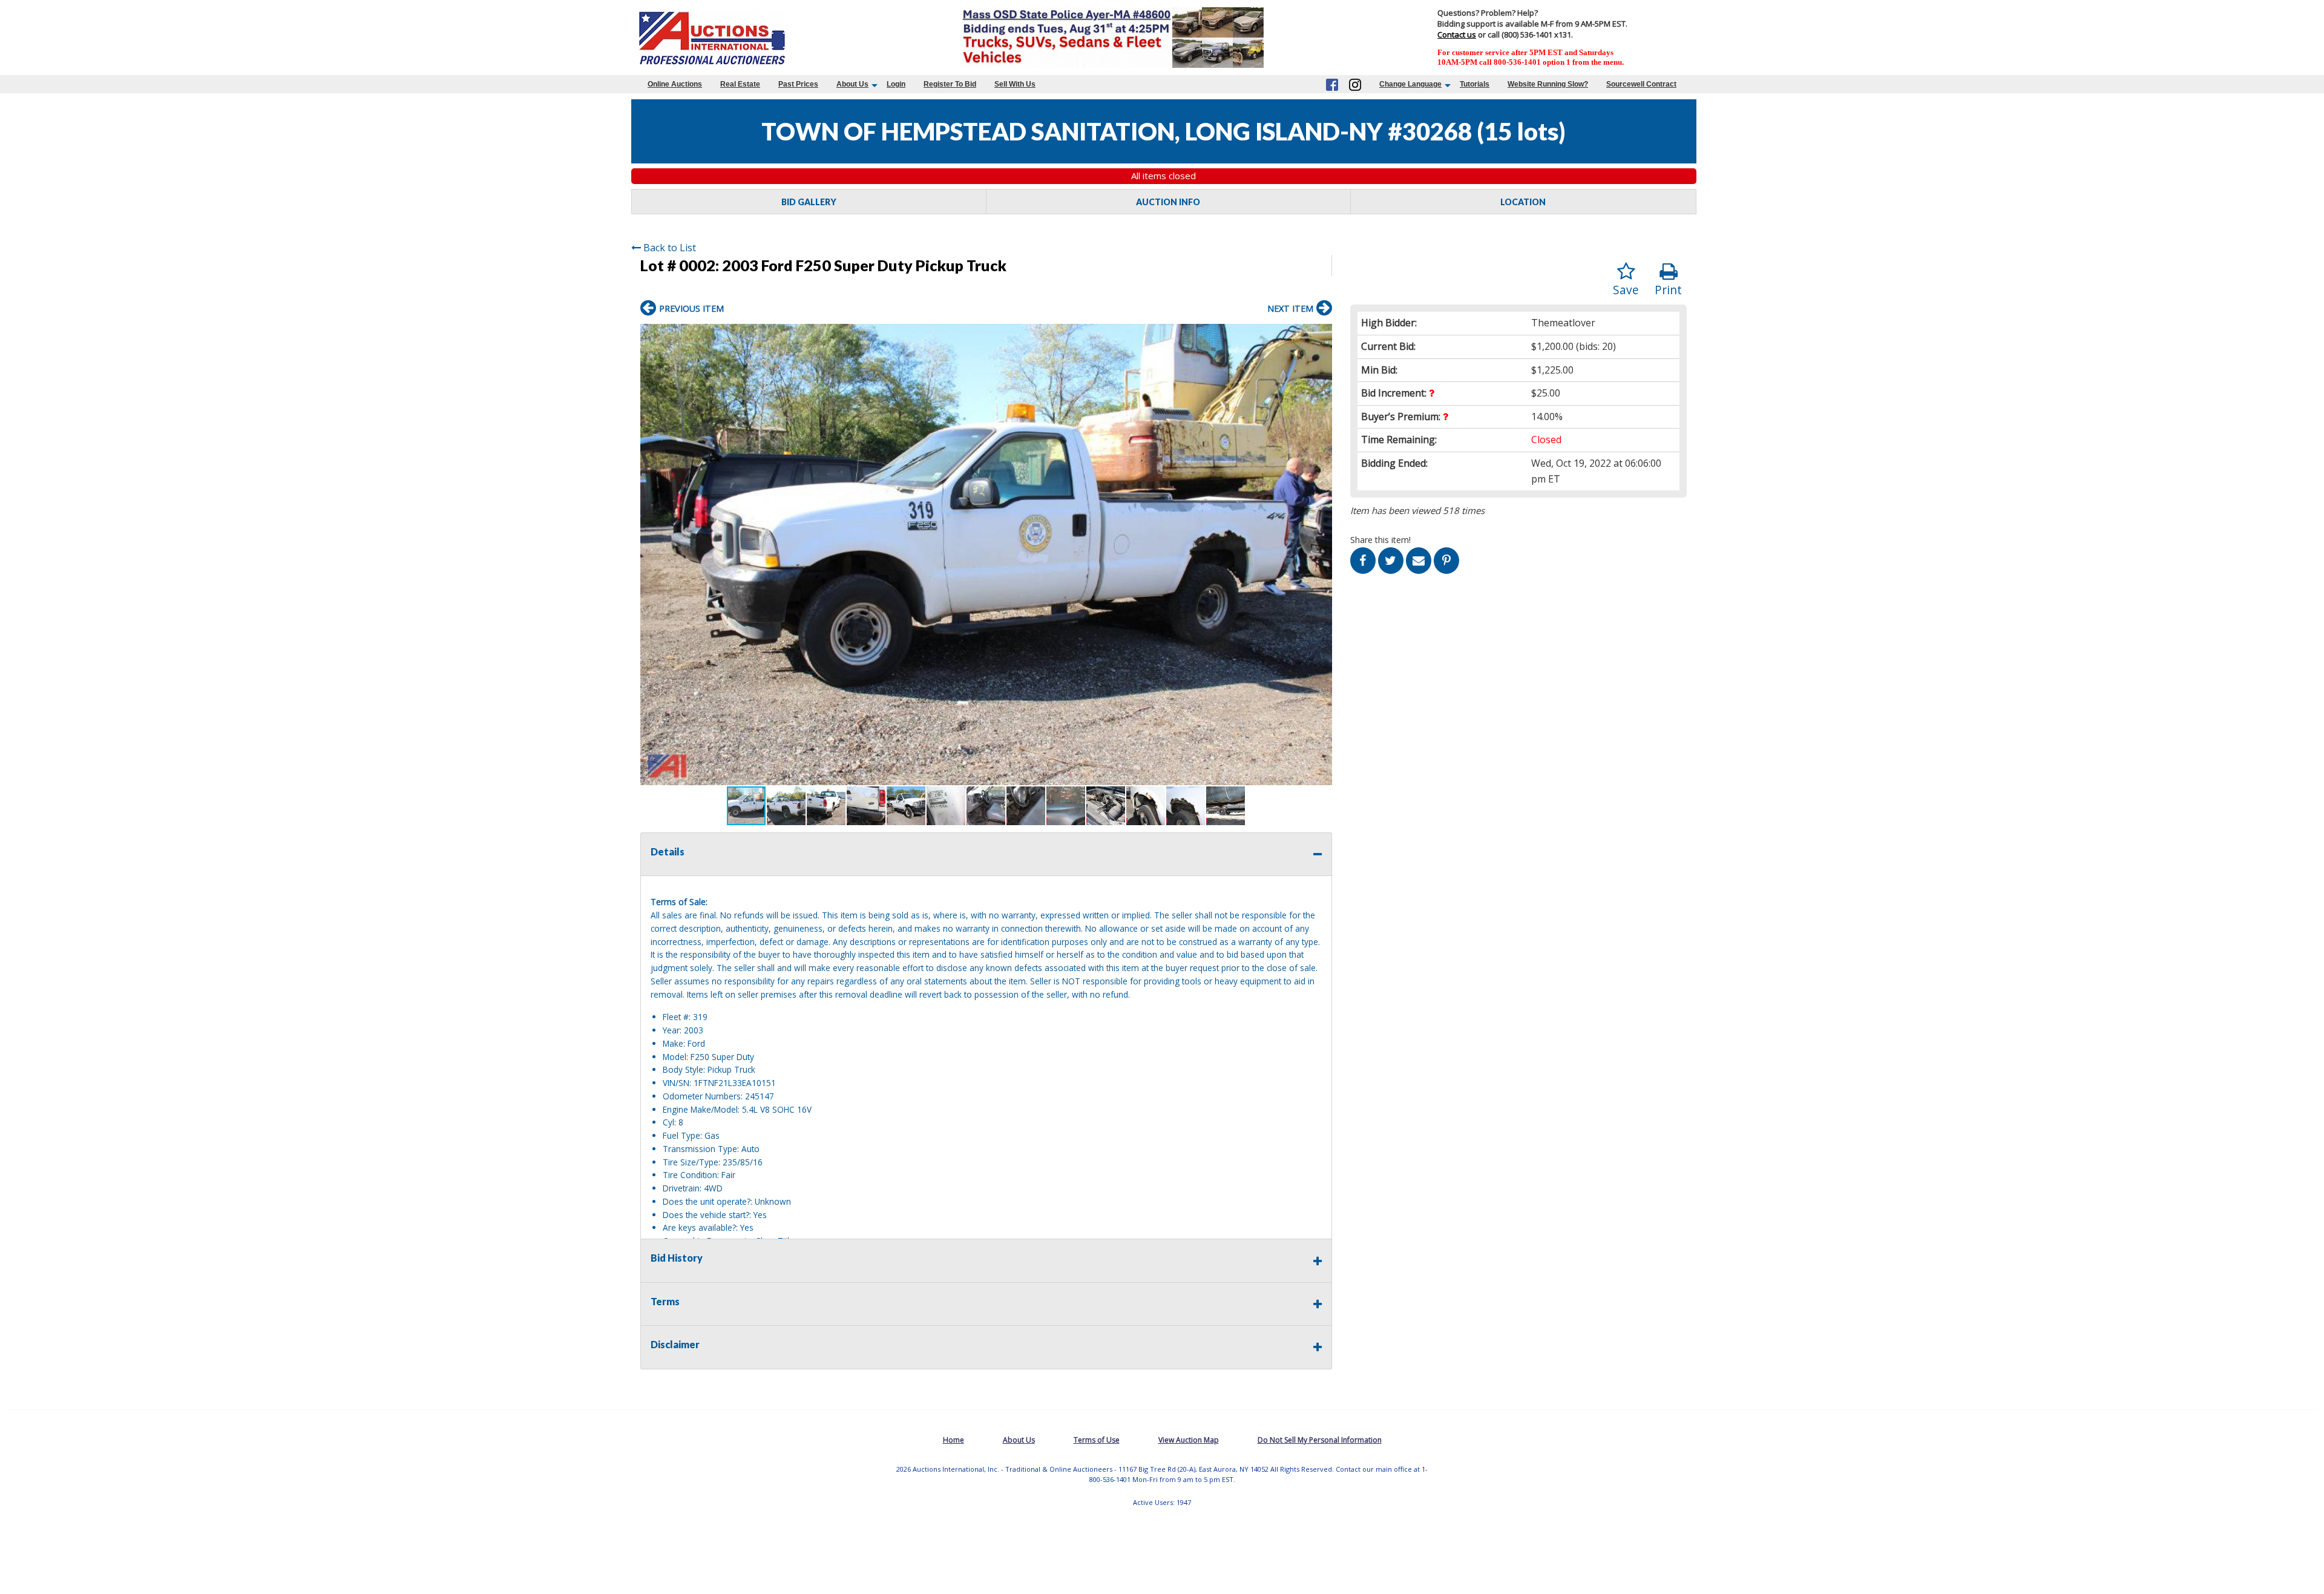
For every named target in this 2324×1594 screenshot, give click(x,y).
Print (1668, 290)
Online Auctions (675, 84)
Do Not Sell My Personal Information (1320, 1440)
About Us (852, 84)
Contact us (1457, 35)
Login (896, 84)
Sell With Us (1015, 84)
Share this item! (1380, 540)
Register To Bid (950, 84)
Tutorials (1475, 84)
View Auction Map (1189, 1440)
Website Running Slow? (1548, 84)
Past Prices (798, 84)
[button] (1321, 335)
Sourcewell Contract (1641, 84)
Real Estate (740, 84)
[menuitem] (675, 84)
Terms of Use (1097, 1440)
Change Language (1410, 84)
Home (954, 1440)
